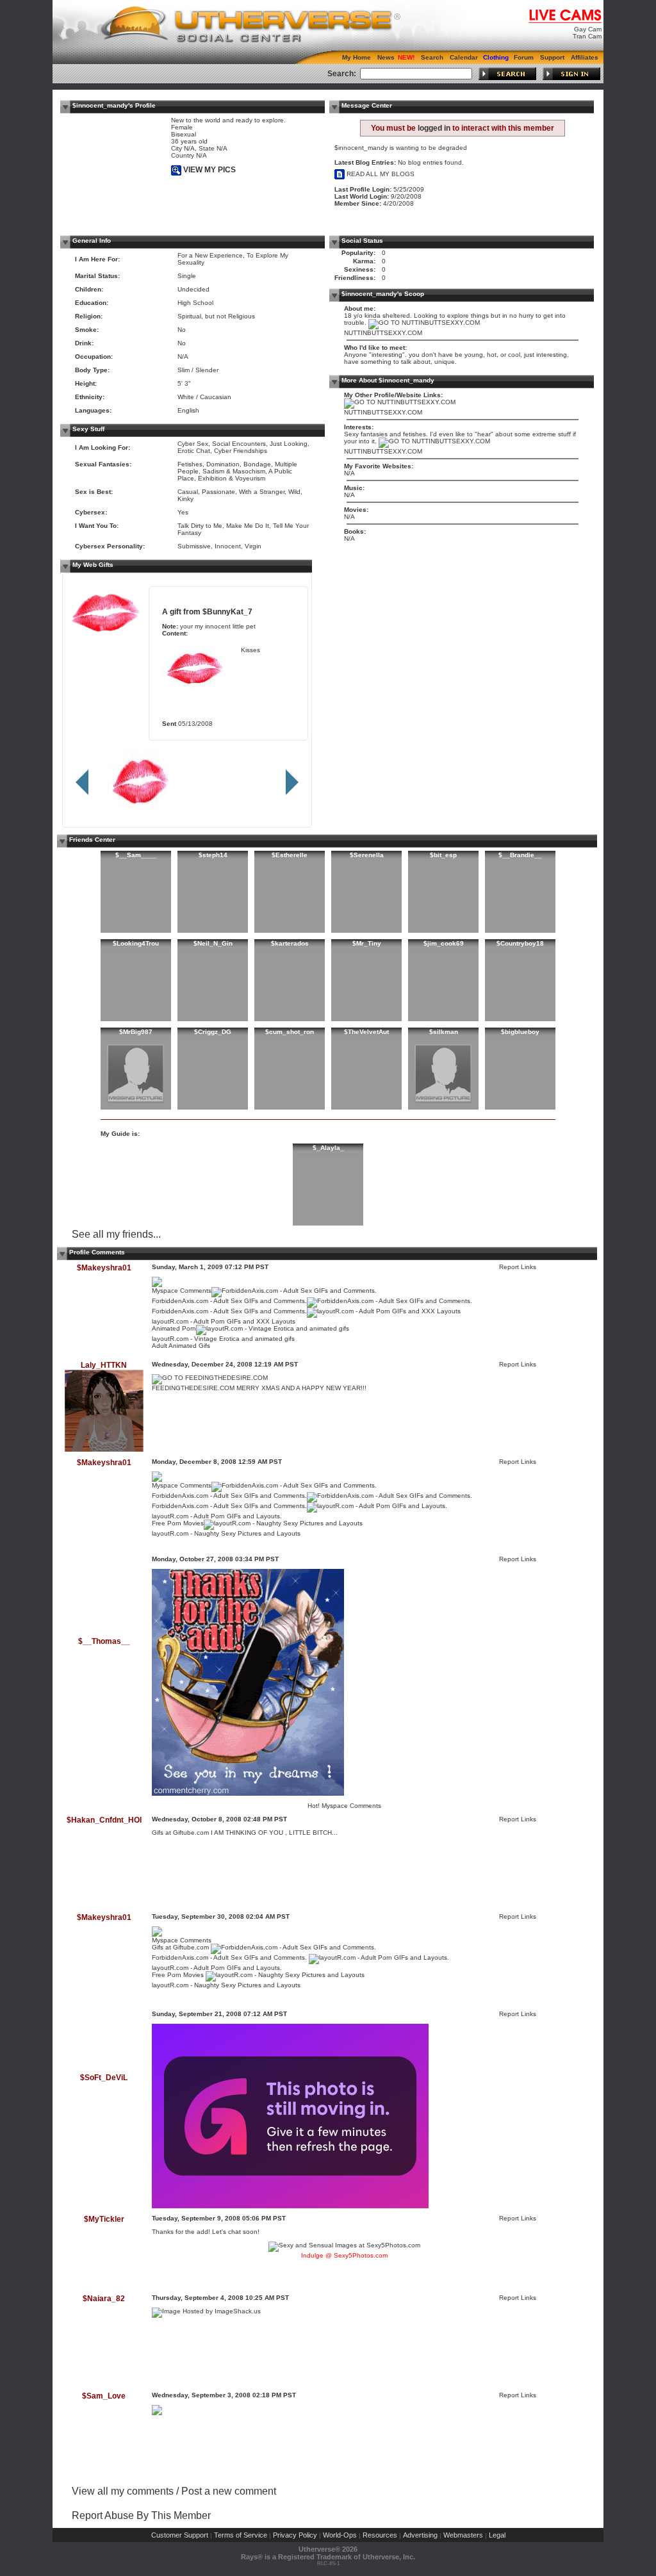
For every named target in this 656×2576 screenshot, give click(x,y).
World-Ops (340, 2535)
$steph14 (213, 855)
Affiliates (585, 57)
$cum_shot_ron (290, 1032)
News (386, 57)
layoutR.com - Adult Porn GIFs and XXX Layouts (224, 1321)
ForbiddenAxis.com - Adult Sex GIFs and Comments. (229, 1301)
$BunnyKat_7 (227, 611)
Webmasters (463, 2535)
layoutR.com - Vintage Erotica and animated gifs (223, 1339)
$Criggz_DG (213, 1032)
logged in (434, 128)
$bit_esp (443, 855)
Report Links (518, 1267)
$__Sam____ (136, 855)
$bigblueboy (520, 1032)
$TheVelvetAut (366, 1032)
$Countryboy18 (520, 943)
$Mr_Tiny (367, 943)
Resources (380, 2535)
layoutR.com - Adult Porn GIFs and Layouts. (217, 1516)
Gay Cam (588, 29)
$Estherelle (290, 855)
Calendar (464, 57)
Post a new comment (229, 2491)
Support (552, 57)
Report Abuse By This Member (141, 2515)
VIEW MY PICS (209, 170)
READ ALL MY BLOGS (380, 174)
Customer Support (180, 2535)
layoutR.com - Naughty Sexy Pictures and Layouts (226, 1533)
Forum (524, 57)
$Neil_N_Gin (213, 943)
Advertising (420, 2535)
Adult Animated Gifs (181, 1346)
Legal (497, 2535)
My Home (357, 57)
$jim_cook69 (444, 943)
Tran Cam (587, 36)
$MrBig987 (136, 1032)
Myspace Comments (182, 1291)
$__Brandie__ (520, 855)
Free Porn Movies (178, 1523)
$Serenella (367, 855)
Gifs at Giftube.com (181, 1833)
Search (432, 57)
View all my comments (123, 2491)
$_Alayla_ (328, 1148)
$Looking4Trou (136, 943)
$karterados (290, 943)
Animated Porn (174, 1328)
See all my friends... (116, 1234)
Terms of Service (241, 2535)
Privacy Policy (295, 2535)
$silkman (444, 1032)
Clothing (496, 57)
